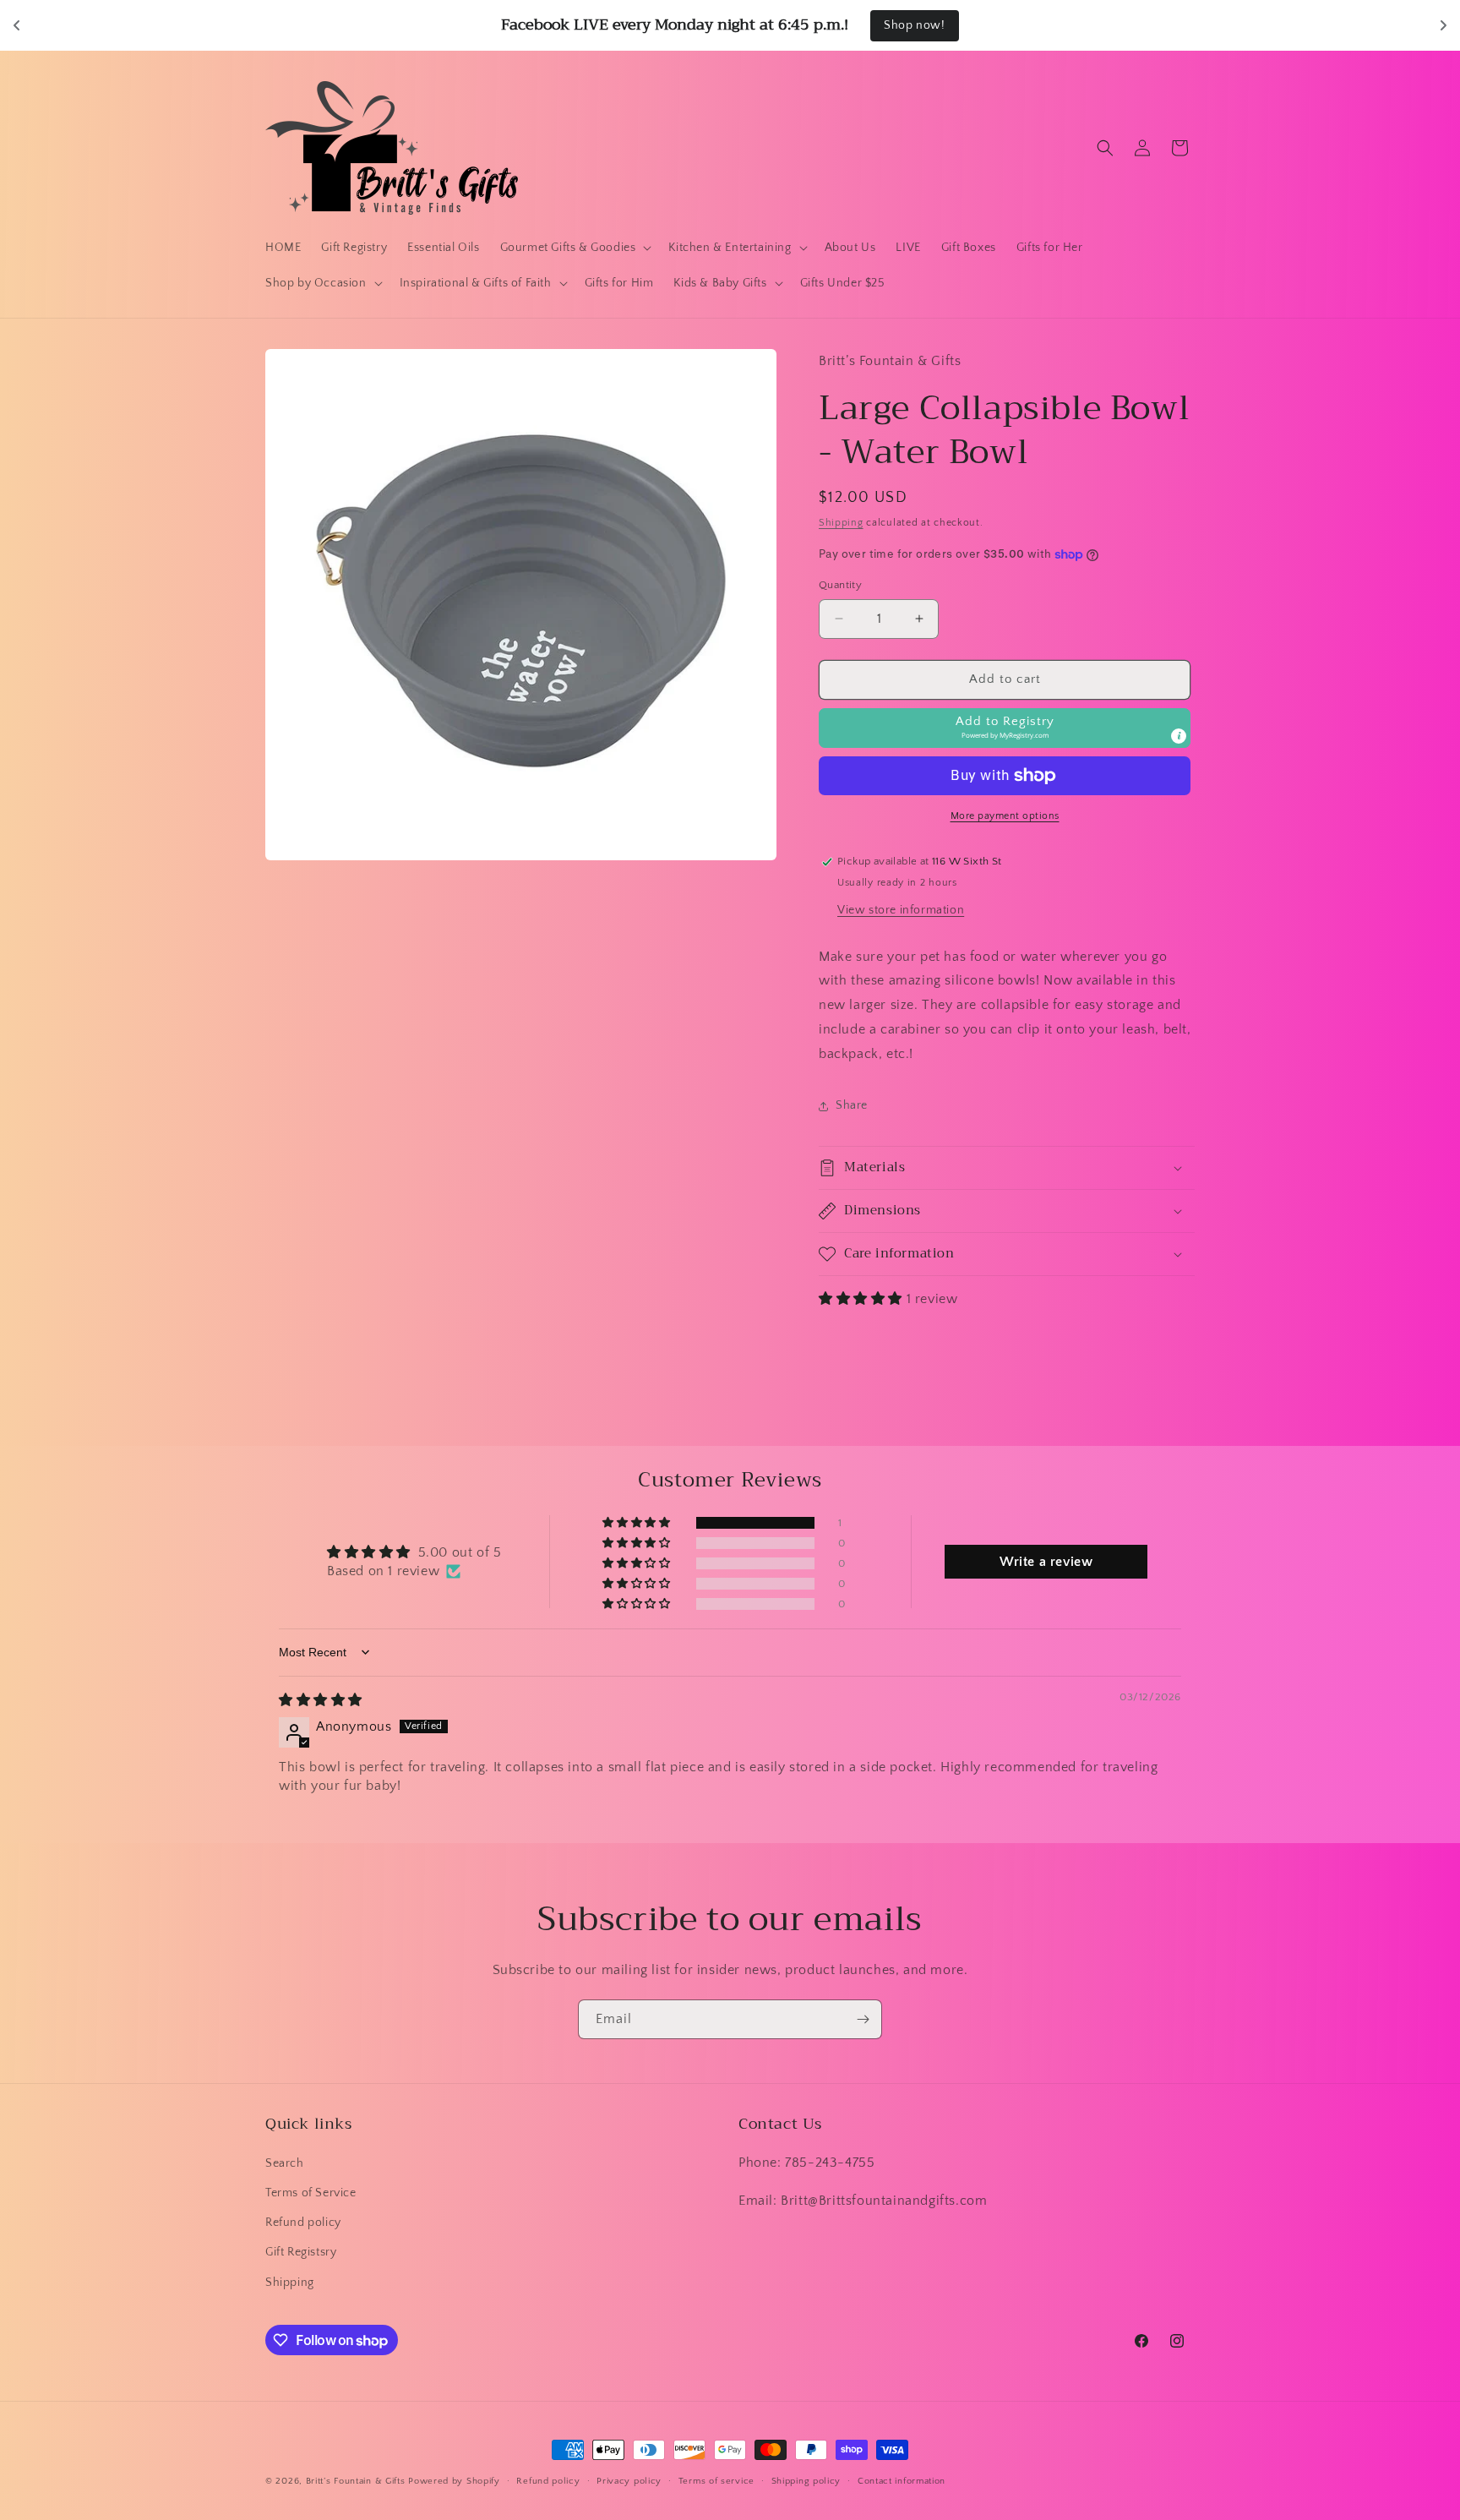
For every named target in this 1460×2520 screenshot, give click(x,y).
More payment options (1005, 816)
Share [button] (852, 1105)
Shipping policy (806, 2481)
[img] (321, 1700)
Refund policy (303, 2223)
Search (285, 2163)
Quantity (840, 585)
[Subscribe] (863, 2019)
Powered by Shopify (454, 2481)
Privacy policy (629, 2481)
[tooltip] (1179, 736)
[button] (575, 248)
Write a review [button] (1046, 1562)
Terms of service (716, 2481)
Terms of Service (311, 2193)
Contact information (902, 2481)
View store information (901, 910)
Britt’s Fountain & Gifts (356, 2481)
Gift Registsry (301, 2252)
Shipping (841, 523)
